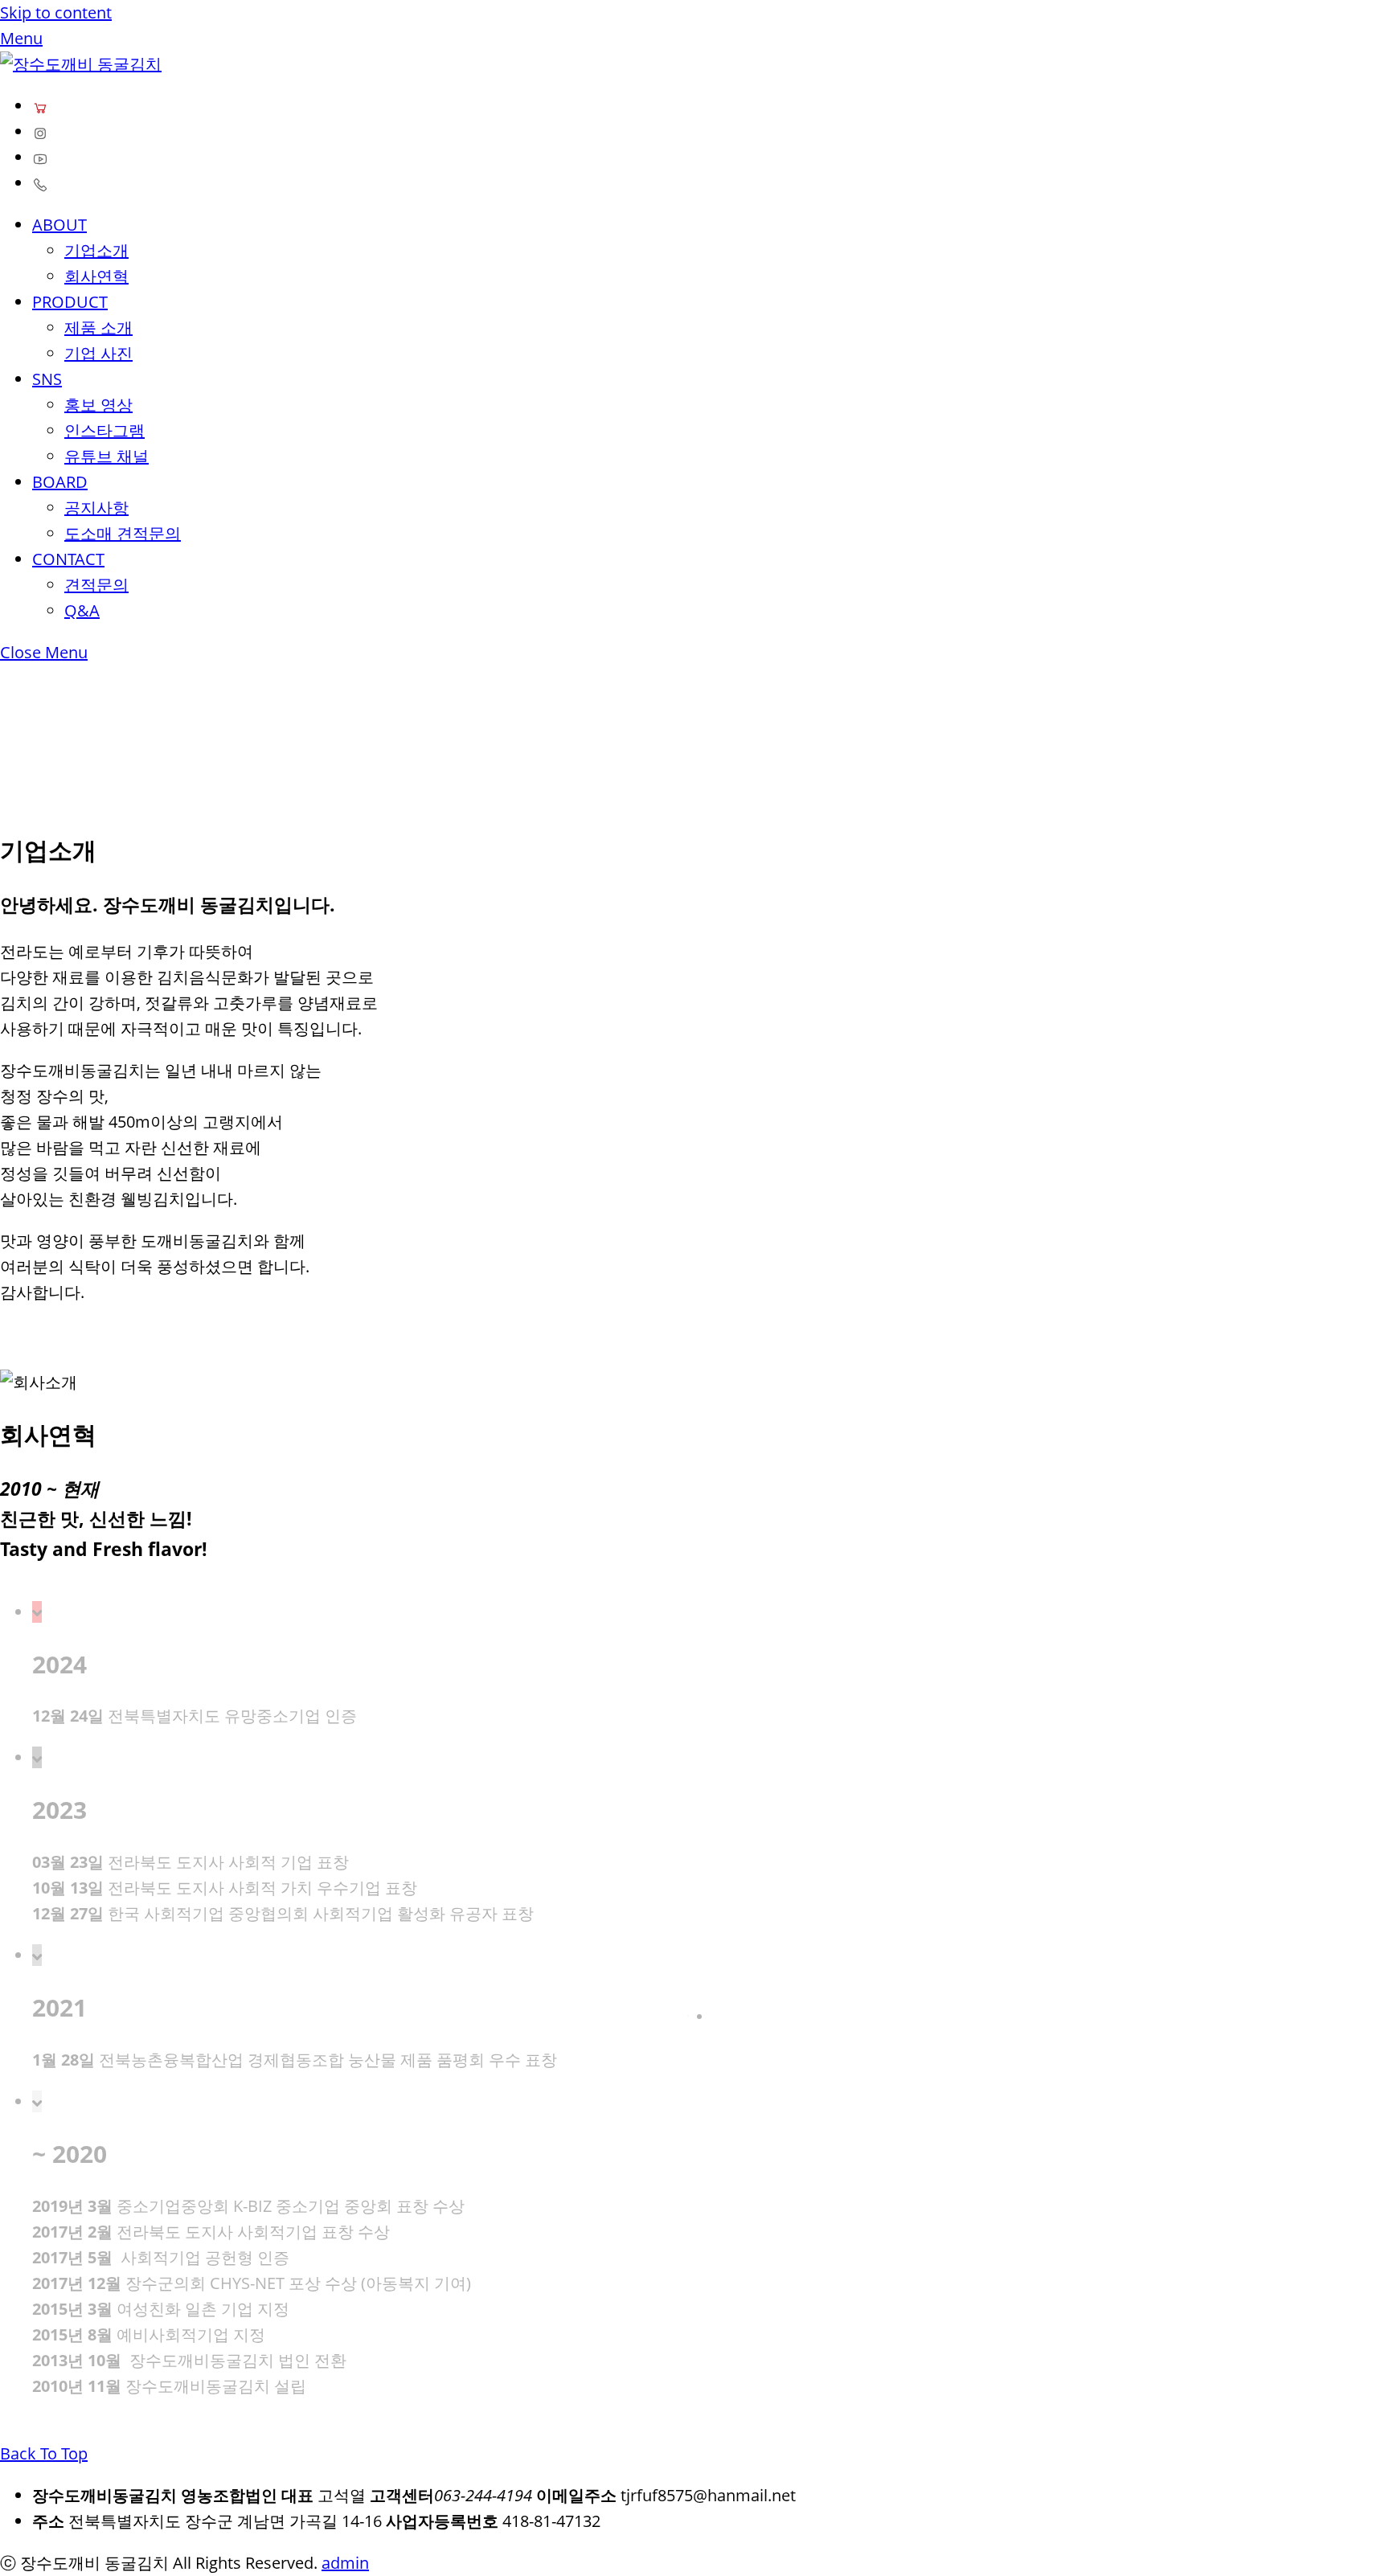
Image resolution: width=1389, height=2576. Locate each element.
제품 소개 (98, 328)
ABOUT (59, 225)
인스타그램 (104, 430)
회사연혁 (96, 276)
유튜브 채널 (107, 456)
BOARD (60, 482)
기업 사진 (98, 353)
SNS (47, 379)
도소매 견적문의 (123, 533)
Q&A (82, 610)
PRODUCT (70, 302)
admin (345, 2563)
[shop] (40, 106)
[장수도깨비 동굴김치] (81, 64)
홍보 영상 (98, 405)
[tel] (40, 183)
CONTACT (68, 559)
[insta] (40, 131)
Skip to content (56, 12)
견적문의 (96, 585)
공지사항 (96, 508)
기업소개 (96, 250)
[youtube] (40, 157)
